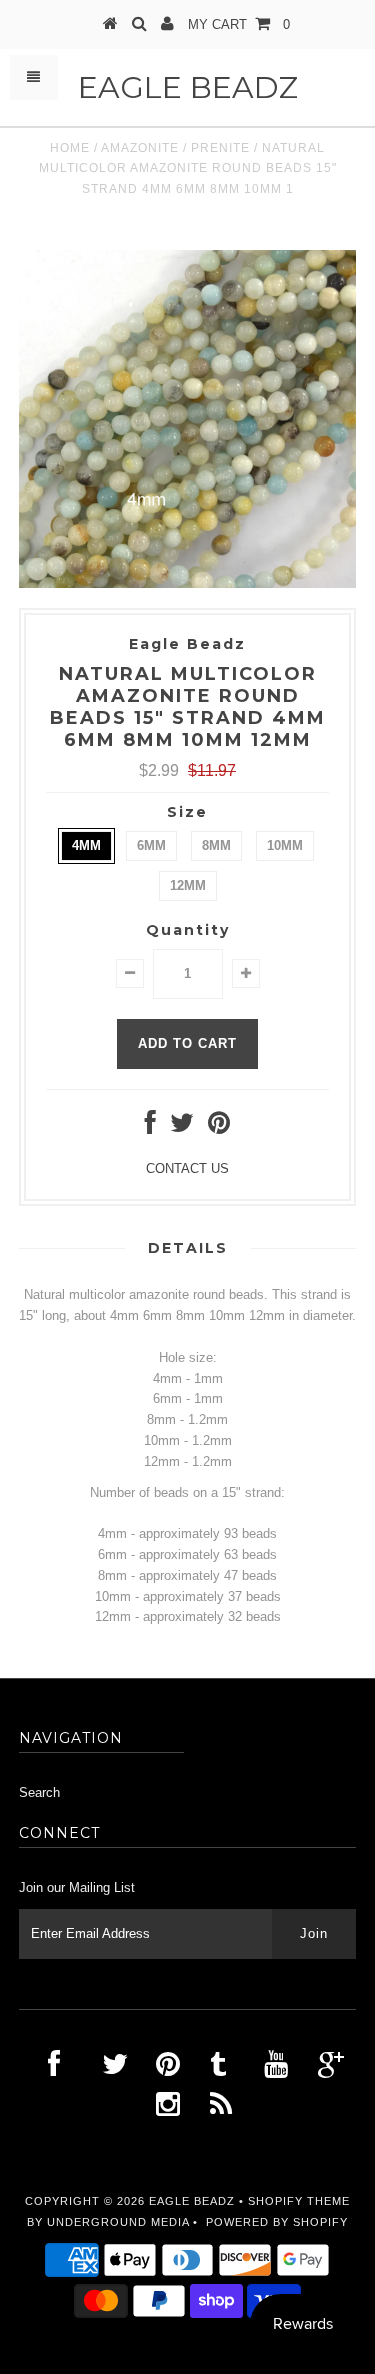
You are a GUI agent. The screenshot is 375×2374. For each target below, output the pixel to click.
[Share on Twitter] (182, 1127)
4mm (86, 845)
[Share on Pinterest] (219, 1127)
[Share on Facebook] (150, 1127)
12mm (188, 885)
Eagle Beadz (188, 87)
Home (70, 148)
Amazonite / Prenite (175, 148)
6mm (151, 845)
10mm (285, 845)
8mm (216, 845)
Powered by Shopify (277, 2222)
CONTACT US (187, 1168)
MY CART (239, 24)
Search (39, 1792)
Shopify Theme (299, 2201)
